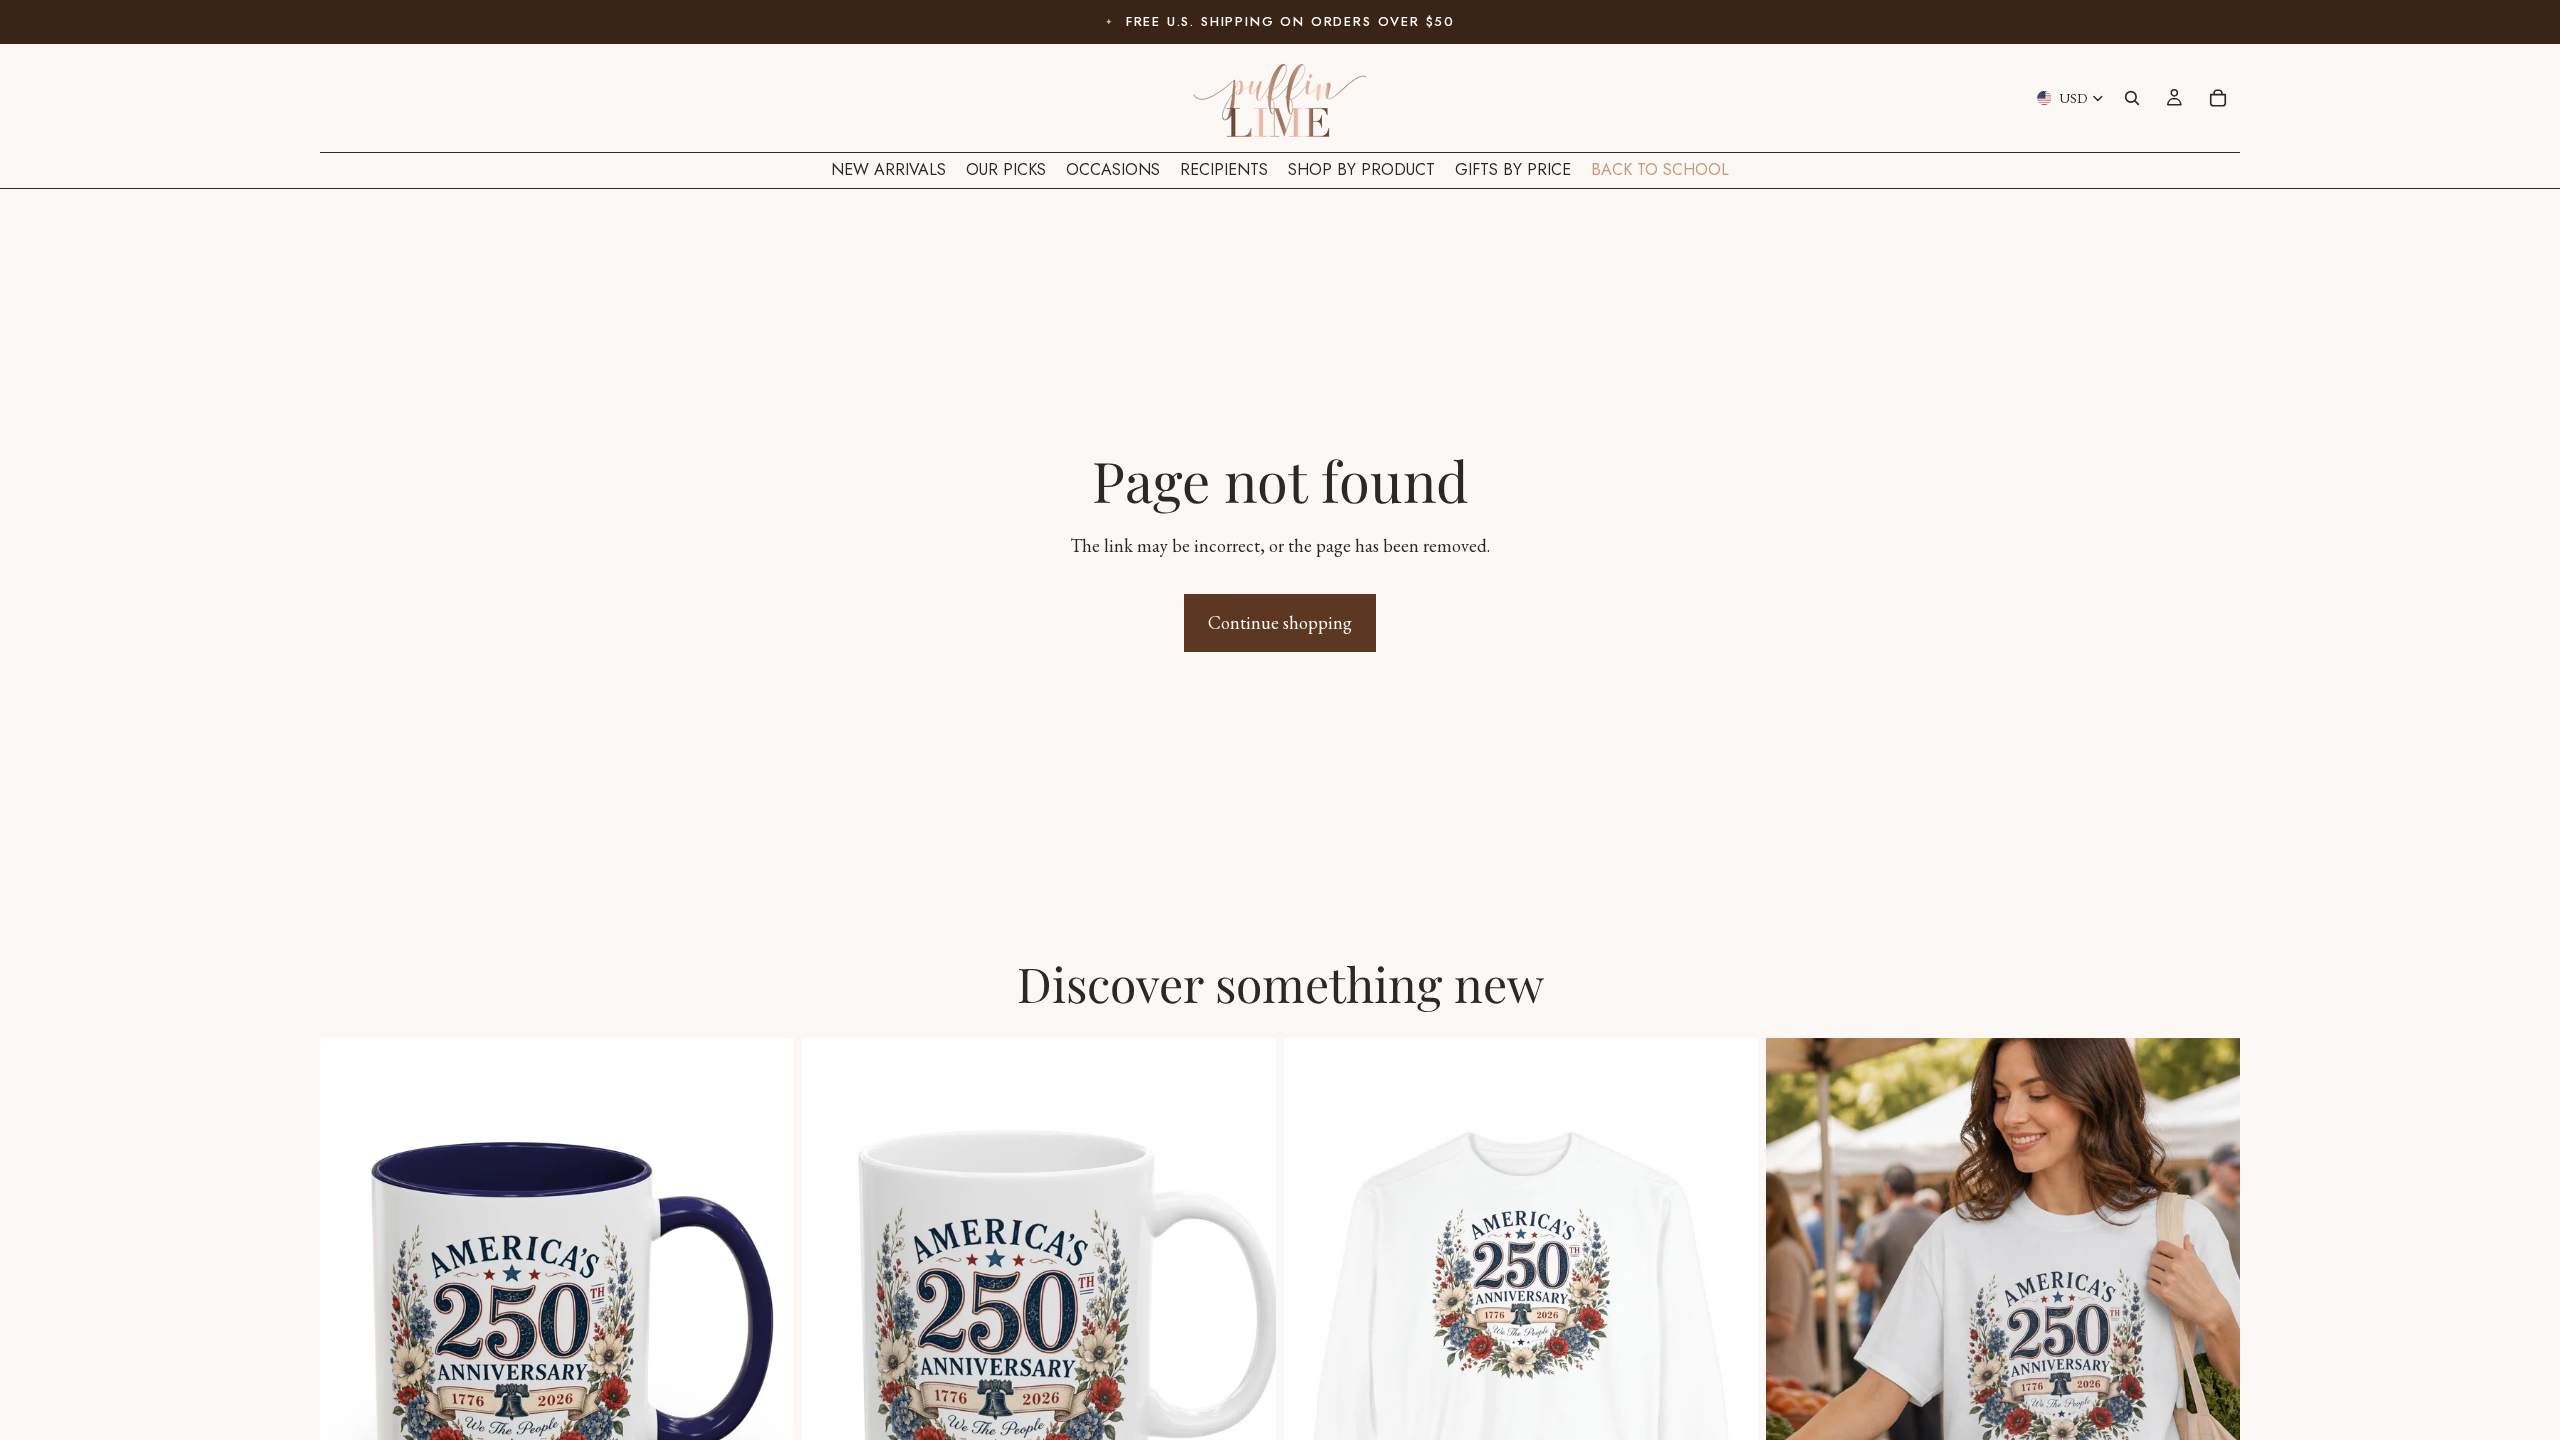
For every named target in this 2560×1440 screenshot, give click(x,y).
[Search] (2132, 98)
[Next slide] (764, 1334)
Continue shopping (1280, 622)
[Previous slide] (350, 1334)
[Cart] (2218, 98)
